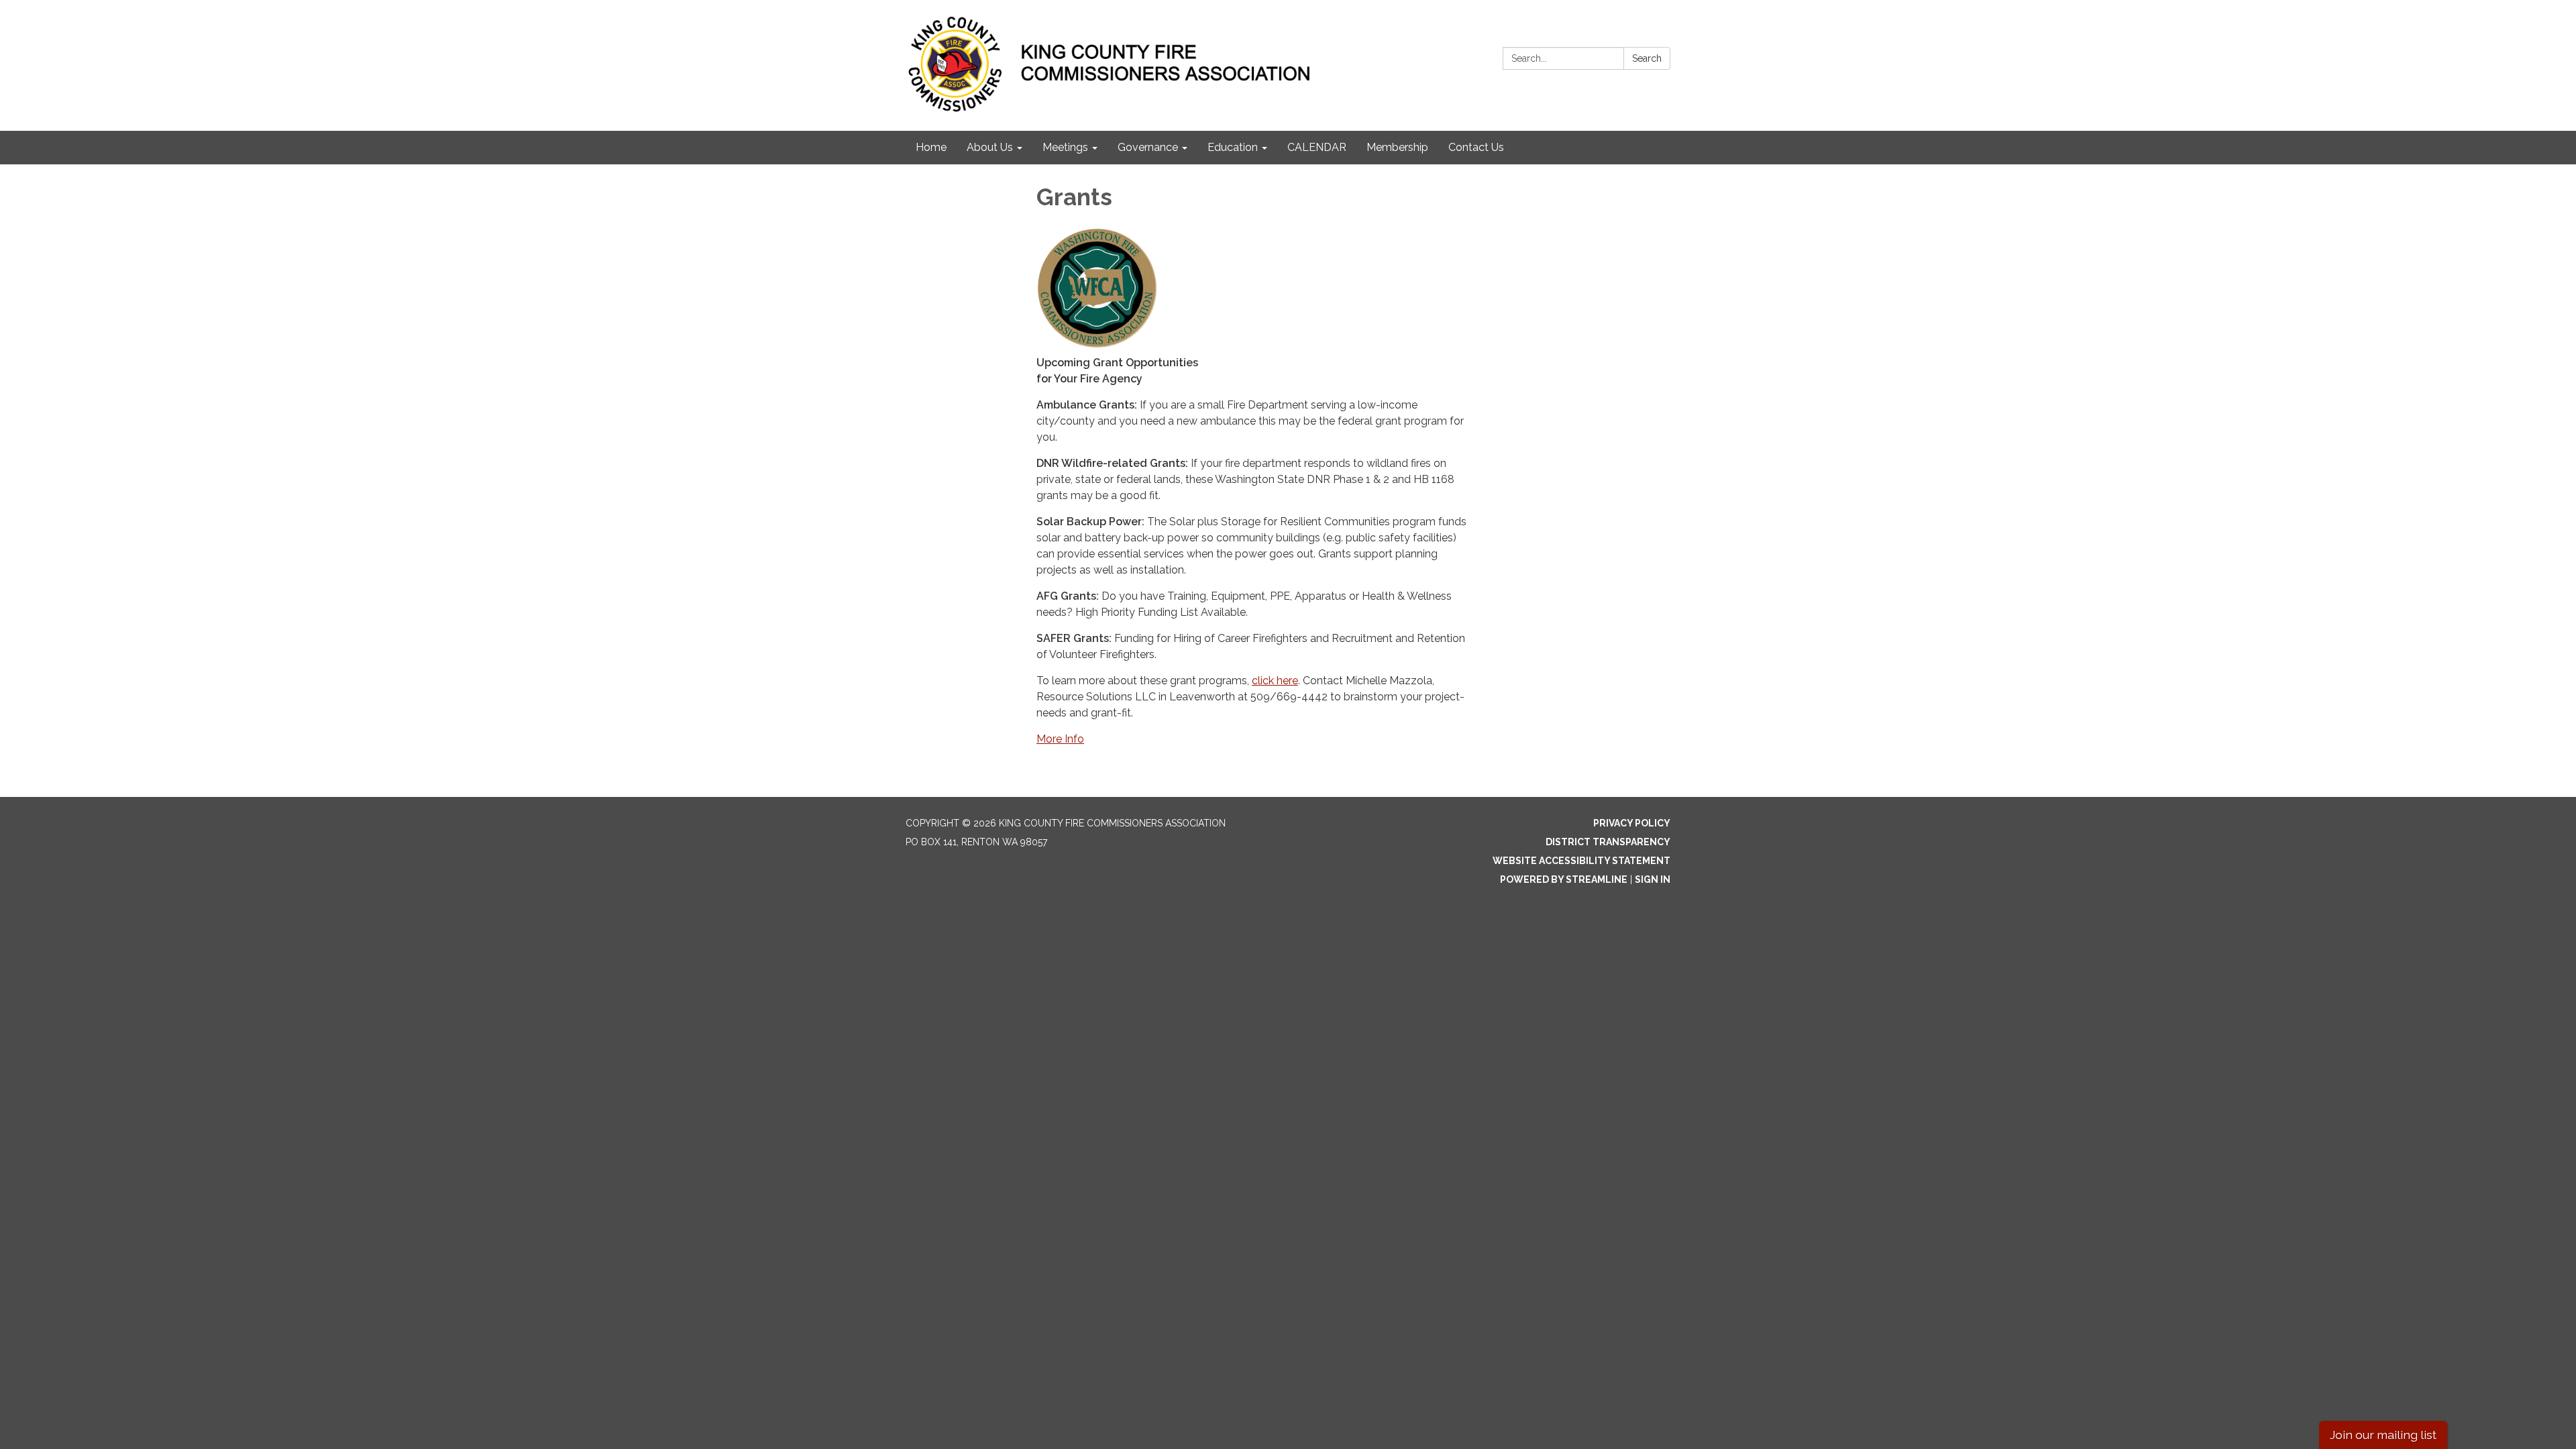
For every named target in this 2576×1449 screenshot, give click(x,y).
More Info (1060, 739)
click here (1275, 681)
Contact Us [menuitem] (1476, 147)
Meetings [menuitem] (1065, 147)
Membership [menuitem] (1397, 147)
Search (1647, 58)
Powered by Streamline (1564, 879)
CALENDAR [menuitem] (1317, 147)
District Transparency (1608, 842)
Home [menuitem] (931, 147)
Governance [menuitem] (1148, 147)
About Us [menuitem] (990, 147)
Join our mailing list (2383, 1435)
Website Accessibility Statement (1581, 861)
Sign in (1653, 879)
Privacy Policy (1632, 823)
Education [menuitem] (1233, 147)
